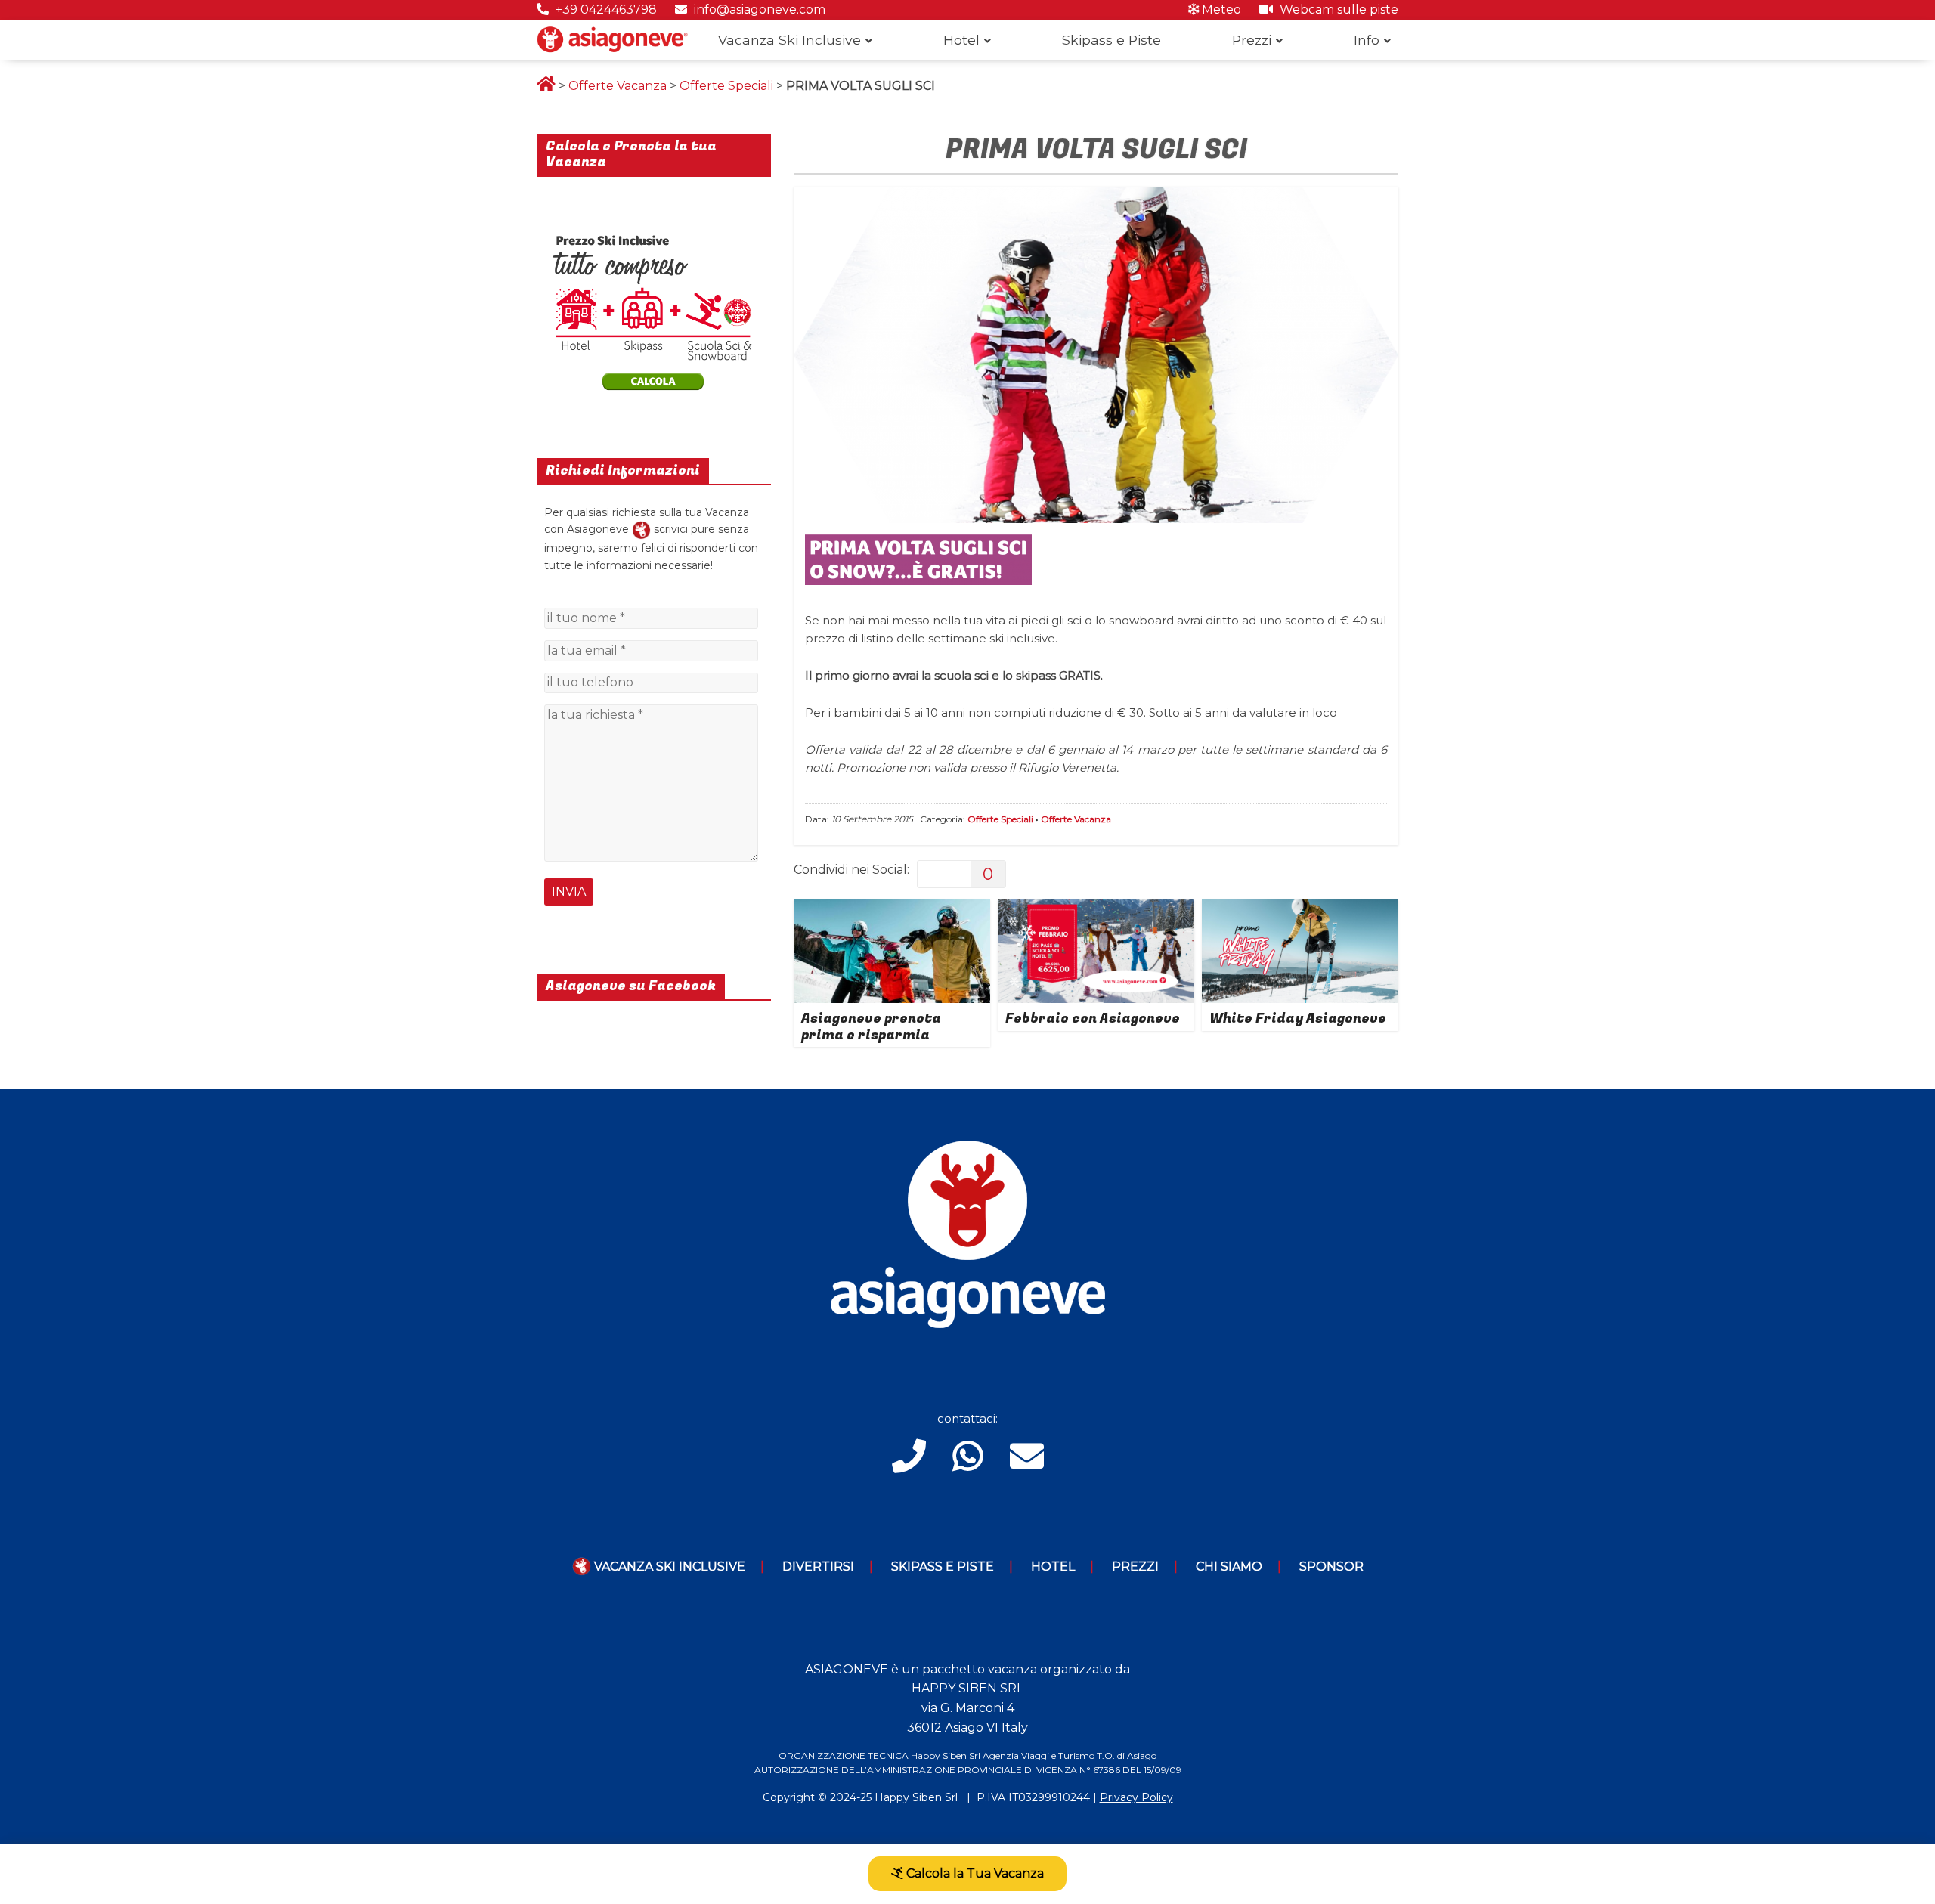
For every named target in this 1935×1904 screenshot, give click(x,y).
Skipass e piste (943, 1567)
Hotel (961, 40)
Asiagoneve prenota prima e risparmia (871, 1027)
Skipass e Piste (1111, 40)
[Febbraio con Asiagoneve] (1096, 909)
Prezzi (1252, 40)
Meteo (1220, 9)
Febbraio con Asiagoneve (1093, 1019)
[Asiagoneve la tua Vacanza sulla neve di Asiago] (641, 529)
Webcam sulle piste (1337, 9)
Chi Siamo (1229, 1567)
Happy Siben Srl (916, 1797)
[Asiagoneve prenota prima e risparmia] (892, 909)
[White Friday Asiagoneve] (1300, 909)
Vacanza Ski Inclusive (789, 40)
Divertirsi (818, 1567)
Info (1367, 40)
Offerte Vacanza (618, 86)
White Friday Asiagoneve (1298, 1019)
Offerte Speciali (726, 86)
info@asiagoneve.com (758, 9)
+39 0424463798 (605, 9)
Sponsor (1331, 1567)
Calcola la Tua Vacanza (974, 1873)
